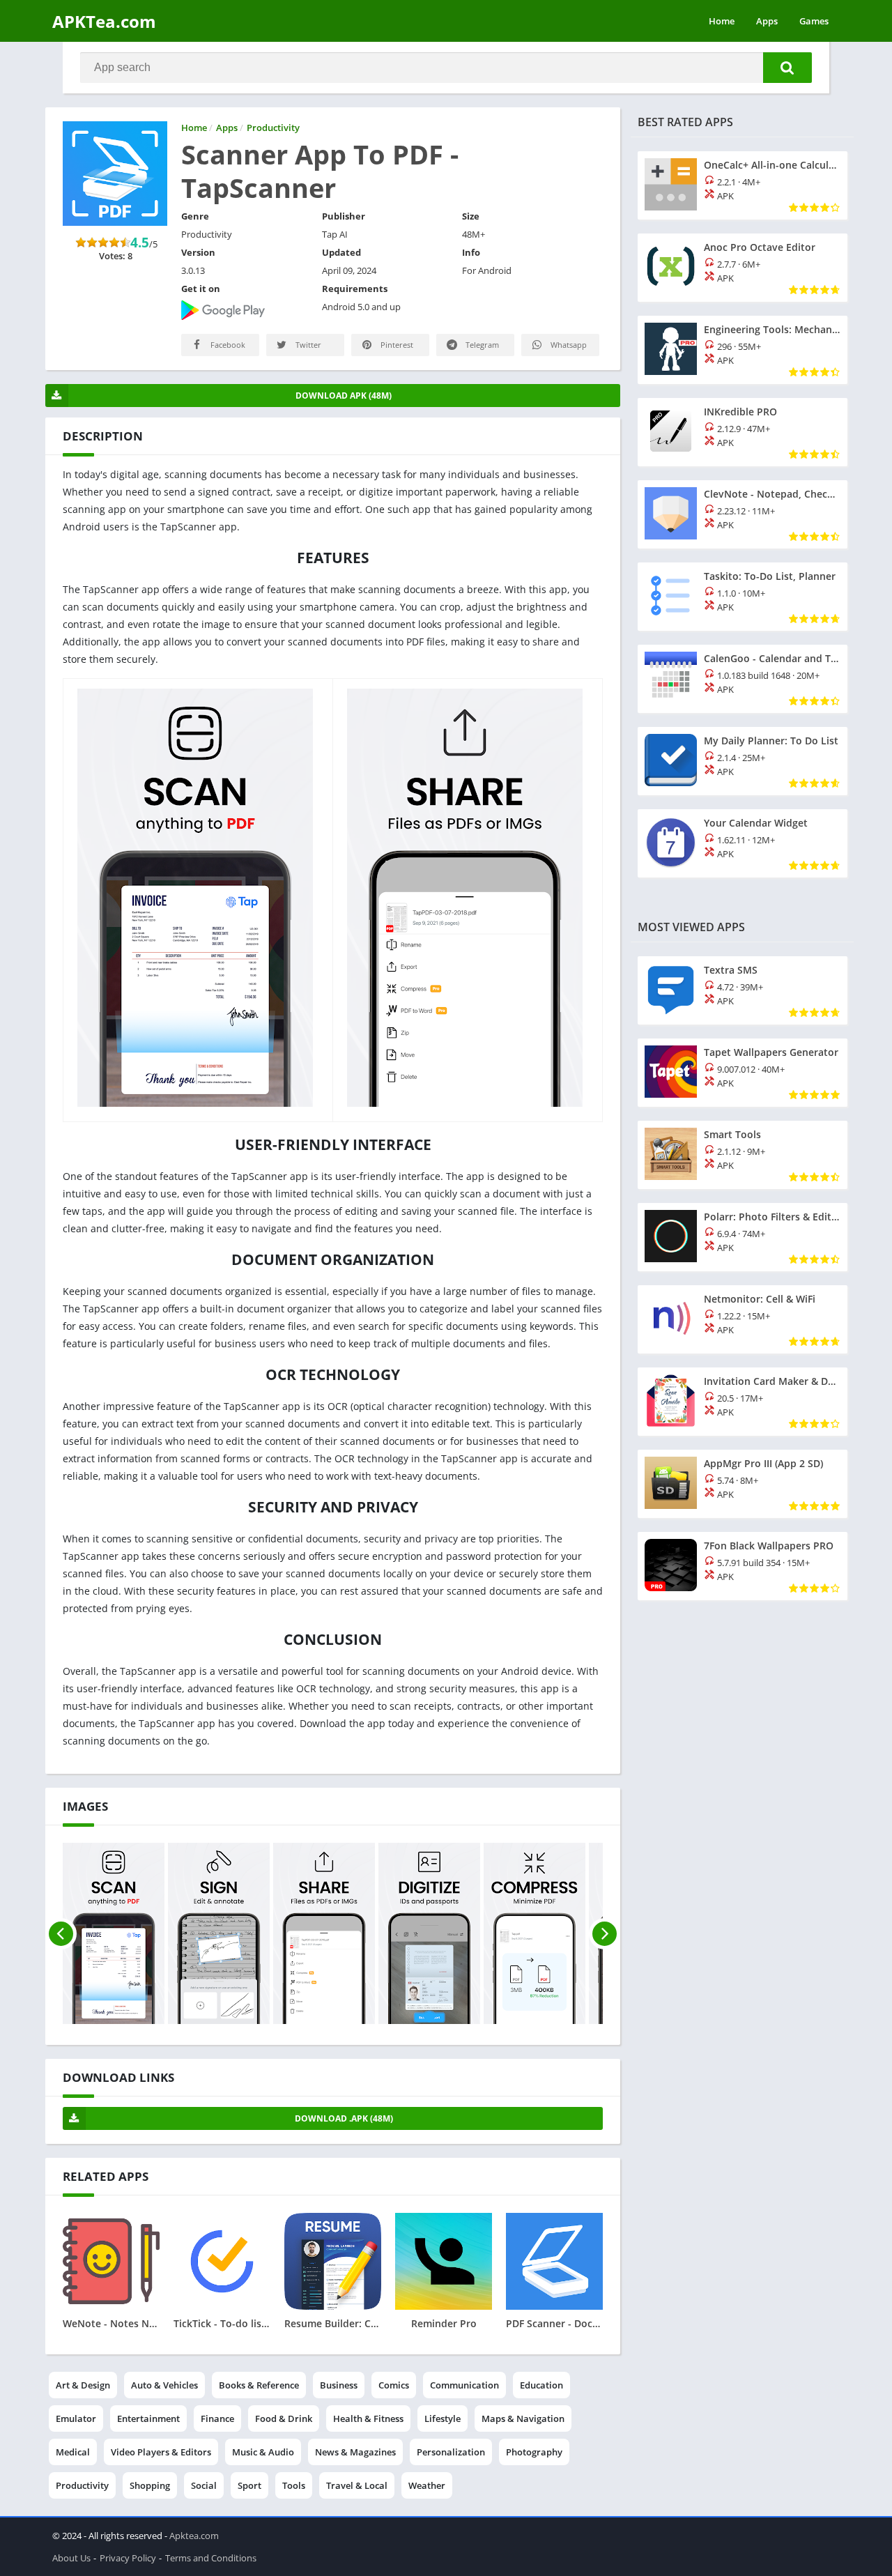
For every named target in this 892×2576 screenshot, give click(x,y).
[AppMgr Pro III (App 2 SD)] (743, 1484)
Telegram (481, 345)
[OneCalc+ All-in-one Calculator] (743, 185)
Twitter (307, 345)
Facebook (227, 345)
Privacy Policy (128, 2558)
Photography (534, 2452)
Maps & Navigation (523, 2418)
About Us (71, 2558)
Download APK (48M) (344, 396)
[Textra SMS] (743, 990)
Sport (249, 2485)
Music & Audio (263, 2452)
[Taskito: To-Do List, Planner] (743, 597)
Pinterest (396, 345)
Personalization (451, 2452)
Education (541, 2385)
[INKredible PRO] (743, 432)
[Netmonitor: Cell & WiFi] (743, 1319)
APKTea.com (104, 21)
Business (339, 2385)
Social (204, 2485)
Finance (217, 2418)
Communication (464, 2385)
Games (814, 21)
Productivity (82, 2485)
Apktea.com (194, 2536)
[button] (787, 68)
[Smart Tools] (743, 1155)
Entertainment (148, 2418)
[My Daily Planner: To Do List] (743, 761)
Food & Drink (284, 2418)
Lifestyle (443, 2418)
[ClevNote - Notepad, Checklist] (743, 514)
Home (722, 21)
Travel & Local (357, 2485)
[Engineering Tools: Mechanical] (743, 350)
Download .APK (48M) (344, 2118)
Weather (427, 2485)
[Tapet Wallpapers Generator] (743, 1073)
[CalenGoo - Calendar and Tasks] (743, 679)
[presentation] (61, 1933)
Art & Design (83, 2385)
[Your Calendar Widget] (743, 843)
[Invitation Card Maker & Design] (743, 1402)
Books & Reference (259, 2385)
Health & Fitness (368, 2418)
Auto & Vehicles (164, 2385)
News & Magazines (355, 2452)
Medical (73, 2452)
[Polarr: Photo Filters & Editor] (743, 1237)
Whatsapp (568, 345)
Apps (767, 21)
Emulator (76, 2418)
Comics (394, 2385)
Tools (294, 2485)
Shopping (150, 2485)
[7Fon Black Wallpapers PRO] (743, 1566)
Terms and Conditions (211, 2558)
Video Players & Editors (161, 2452)
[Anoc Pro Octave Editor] (743, 268)
